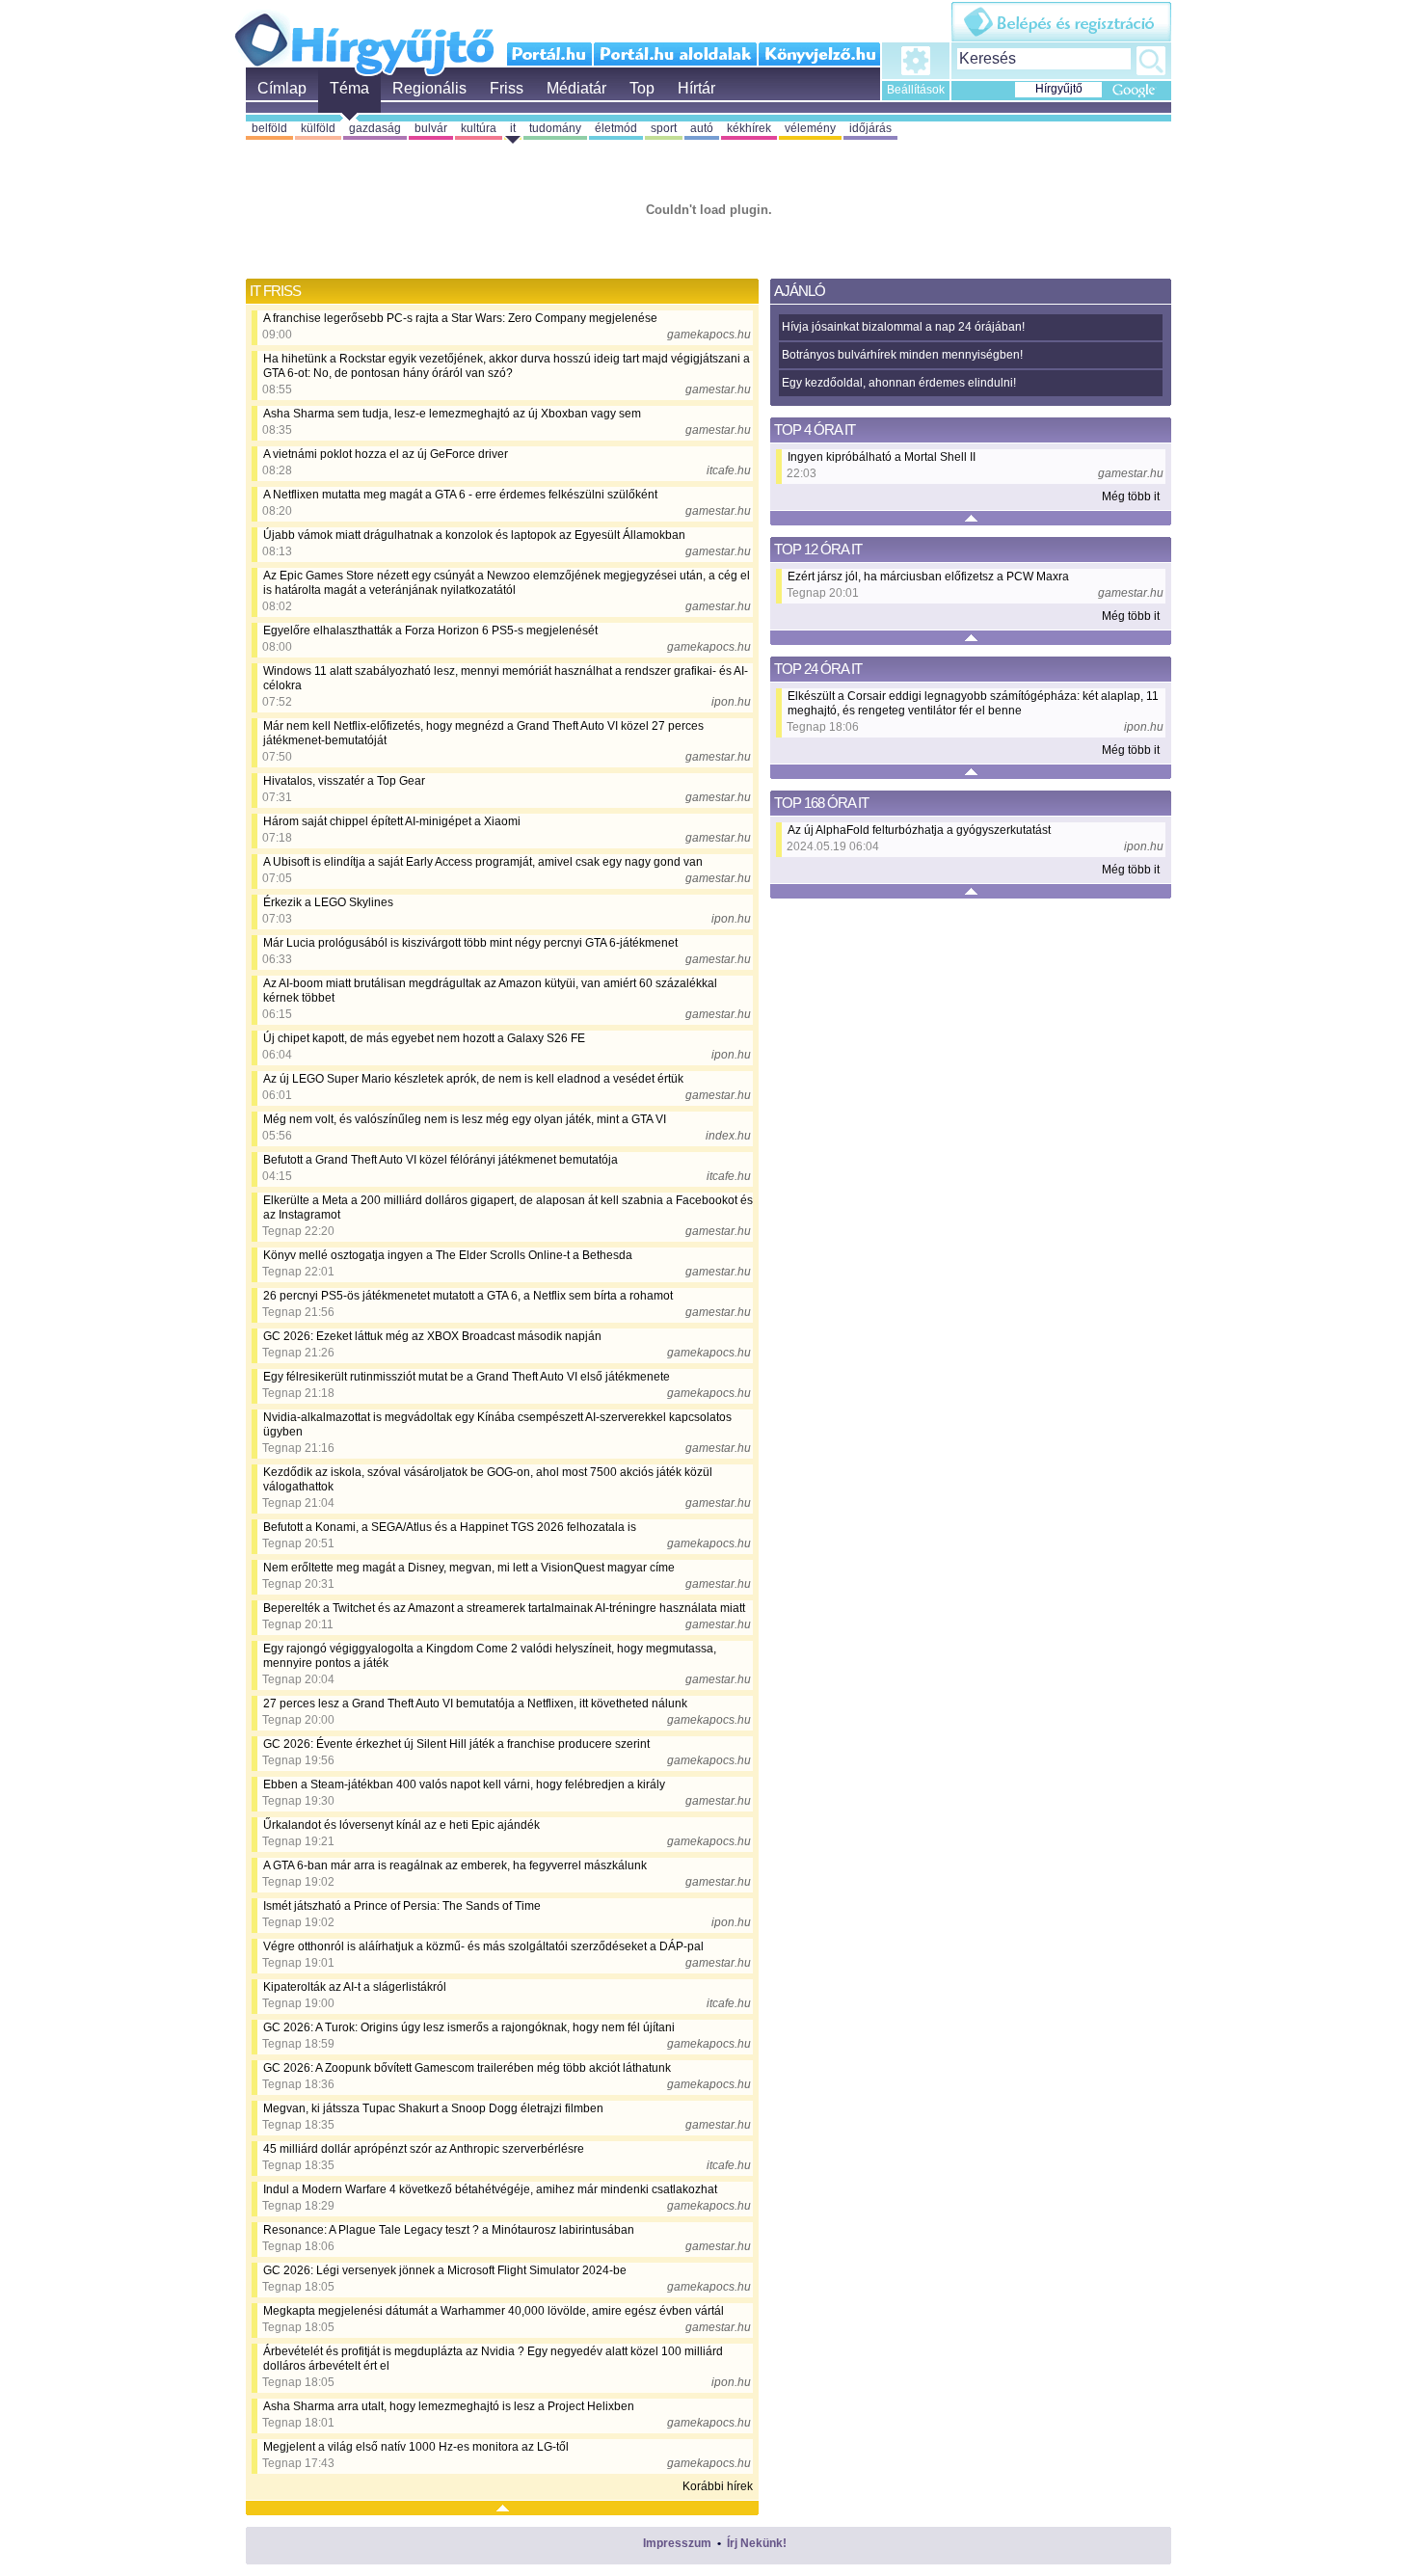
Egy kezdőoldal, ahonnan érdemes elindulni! (899, 383)
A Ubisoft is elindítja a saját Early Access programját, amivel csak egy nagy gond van (483, 862)
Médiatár (576, 88)
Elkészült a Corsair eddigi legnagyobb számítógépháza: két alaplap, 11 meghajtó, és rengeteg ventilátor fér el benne (973, 703)
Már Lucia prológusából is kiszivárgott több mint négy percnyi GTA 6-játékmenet (470, 943)
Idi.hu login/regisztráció (1061, 22)
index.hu (728, 1136)
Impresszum (677, 2543)
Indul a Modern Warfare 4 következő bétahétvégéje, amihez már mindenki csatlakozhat (490, 2189)
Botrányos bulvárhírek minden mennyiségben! (902, 355)
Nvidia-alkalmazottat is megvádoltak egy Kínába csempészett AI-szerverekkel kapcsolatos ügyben (497, 1424)
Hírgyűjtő (364, 37)
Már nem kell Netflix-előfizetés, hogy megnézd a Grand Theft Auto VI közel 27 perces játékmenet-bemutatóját (483, 733)
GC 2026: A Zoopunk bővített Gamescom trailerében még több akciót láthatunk (467, 2068)
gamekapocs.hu (709, 335)
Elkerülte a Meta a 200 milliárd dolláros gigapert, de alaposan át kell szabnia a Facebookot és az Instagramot (508, 1207)
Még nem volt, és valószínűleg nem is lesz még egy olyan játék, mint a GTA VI (465, 1119)
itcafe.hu (729, 470)
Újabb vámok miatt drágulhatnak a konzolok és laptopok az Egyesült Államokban (474, 535)
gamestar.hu (718, 389)
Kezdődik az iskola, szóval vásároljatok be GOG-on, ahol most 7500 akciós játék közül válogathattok (488, 1479)
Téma (349, 88)
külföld (318, 128)
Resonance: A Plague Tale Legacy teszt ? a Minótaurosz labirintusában (449, 2230)
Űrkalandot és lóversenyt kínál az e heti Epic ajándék (401, 1825)
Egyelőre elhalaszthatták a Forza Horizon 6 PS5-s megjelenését (430, 631)
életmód (616, 128)
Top (642, 88)
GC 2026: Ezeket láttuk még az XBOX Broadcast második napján (432, 1336)
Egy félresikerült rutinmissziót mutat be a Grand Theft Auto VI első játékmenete (467, 1377)
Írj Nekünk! (757, 2543)
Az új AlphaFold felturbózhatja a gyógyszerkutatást (919, 830)
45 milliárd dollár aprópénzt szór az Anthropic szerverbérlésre (424, 2149)
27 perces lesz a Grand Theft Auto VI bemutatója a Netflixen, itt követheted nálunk (475, 1704)
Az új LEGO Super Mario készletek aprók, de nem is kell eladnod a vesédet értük (473, 1079)
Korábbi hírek (718, 2486)
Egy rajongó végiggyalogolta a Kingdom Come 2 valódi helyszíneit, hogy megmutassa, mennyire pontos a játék (490, 1656)
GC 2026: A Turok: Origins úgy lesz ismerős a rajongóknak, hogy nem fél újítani (469, 2027)
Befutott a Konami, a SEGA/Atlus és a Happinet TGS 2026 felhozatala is (450, 1527)
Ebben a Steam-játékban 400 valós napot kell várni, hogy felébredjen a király (464, 1784)
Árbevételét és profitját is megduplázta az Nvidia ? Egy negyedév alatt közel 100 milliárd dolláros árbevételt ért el (493, 2359)
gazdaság (375, 128)
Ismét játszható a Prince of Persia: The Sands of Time (402, 1906)
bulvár (431, 128)
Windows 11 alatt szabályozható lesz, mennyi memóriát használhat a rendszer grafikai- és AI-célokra (506, 678)
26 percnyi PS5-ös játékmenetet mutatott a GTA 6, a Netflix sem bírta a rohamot (468, 1296)
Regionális (429, 88)
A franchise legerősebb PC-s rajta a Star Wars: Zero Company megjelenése (460, 318)
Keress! (1151, 61)
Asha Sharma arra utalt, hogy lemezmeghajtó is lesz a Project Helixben (449, 2406)
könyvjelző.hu (819, 54)
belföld (269, 128)
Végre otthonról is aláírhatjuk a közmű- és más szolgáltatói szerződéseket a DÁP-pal (483, 1946)
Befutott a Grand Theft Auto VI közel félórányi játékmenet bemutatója (441, 1160)
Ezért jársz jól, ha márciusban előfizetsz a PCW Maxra (928, 577)
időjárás (870, 128)
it (513, 128)
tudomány (555, 128)
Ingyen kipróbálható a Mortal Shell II (882, 457)
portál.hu (550, 54)
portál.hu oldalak (675, 54)
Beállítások (916, 90)
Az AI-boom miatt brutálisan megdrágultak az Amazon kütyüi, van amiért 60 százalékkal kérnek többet (490, 991)
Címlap (282, 88)
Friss (507, 88)
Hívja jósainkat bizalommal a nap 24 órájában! (903, 327)
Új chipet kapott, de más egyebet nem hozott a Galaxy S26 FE (424, 1038)
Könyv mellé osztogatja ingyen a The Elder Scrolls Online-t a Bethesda (448, 1255)
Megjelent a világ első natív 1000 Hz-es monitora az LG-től (416, 2447)
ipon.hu (731, 702)
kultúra (479, 128)
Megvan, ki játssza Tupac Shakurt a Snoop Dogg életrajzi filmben (433, 2108)
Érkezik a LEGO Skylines (328, 902)
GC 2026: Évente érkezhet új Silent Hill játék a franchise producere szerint (456, 1744)
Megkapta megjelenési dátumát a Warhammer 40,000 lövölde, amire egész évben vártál (494, 2311)
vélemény (810, 128)
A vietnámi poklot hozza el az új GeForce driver (386, 454)
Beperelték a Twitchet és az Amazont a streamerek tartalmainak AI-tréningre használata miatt (504, 1608)
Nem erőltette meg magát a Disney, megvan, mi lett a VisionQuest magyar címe (469, 1568)
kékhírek (749, 128)
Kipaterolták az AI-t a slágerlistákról (355, 1987)
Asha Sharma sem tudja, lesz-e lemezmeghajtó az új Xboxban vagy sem (452, 414)
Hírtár (696, 88)
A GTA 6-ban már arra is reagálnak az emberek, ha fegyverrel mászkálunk (455, 1865)
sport (664, 128)
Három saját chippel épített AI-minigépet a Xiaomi (392, 821)
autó (702, 128)
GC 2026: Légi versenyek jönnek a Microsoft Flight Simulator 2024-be (445, 2270)
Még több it (1131, 496)
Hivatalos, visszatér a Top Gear (344, 781)
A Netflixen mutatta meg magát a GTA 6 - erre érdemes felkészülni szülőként (460, 495)
